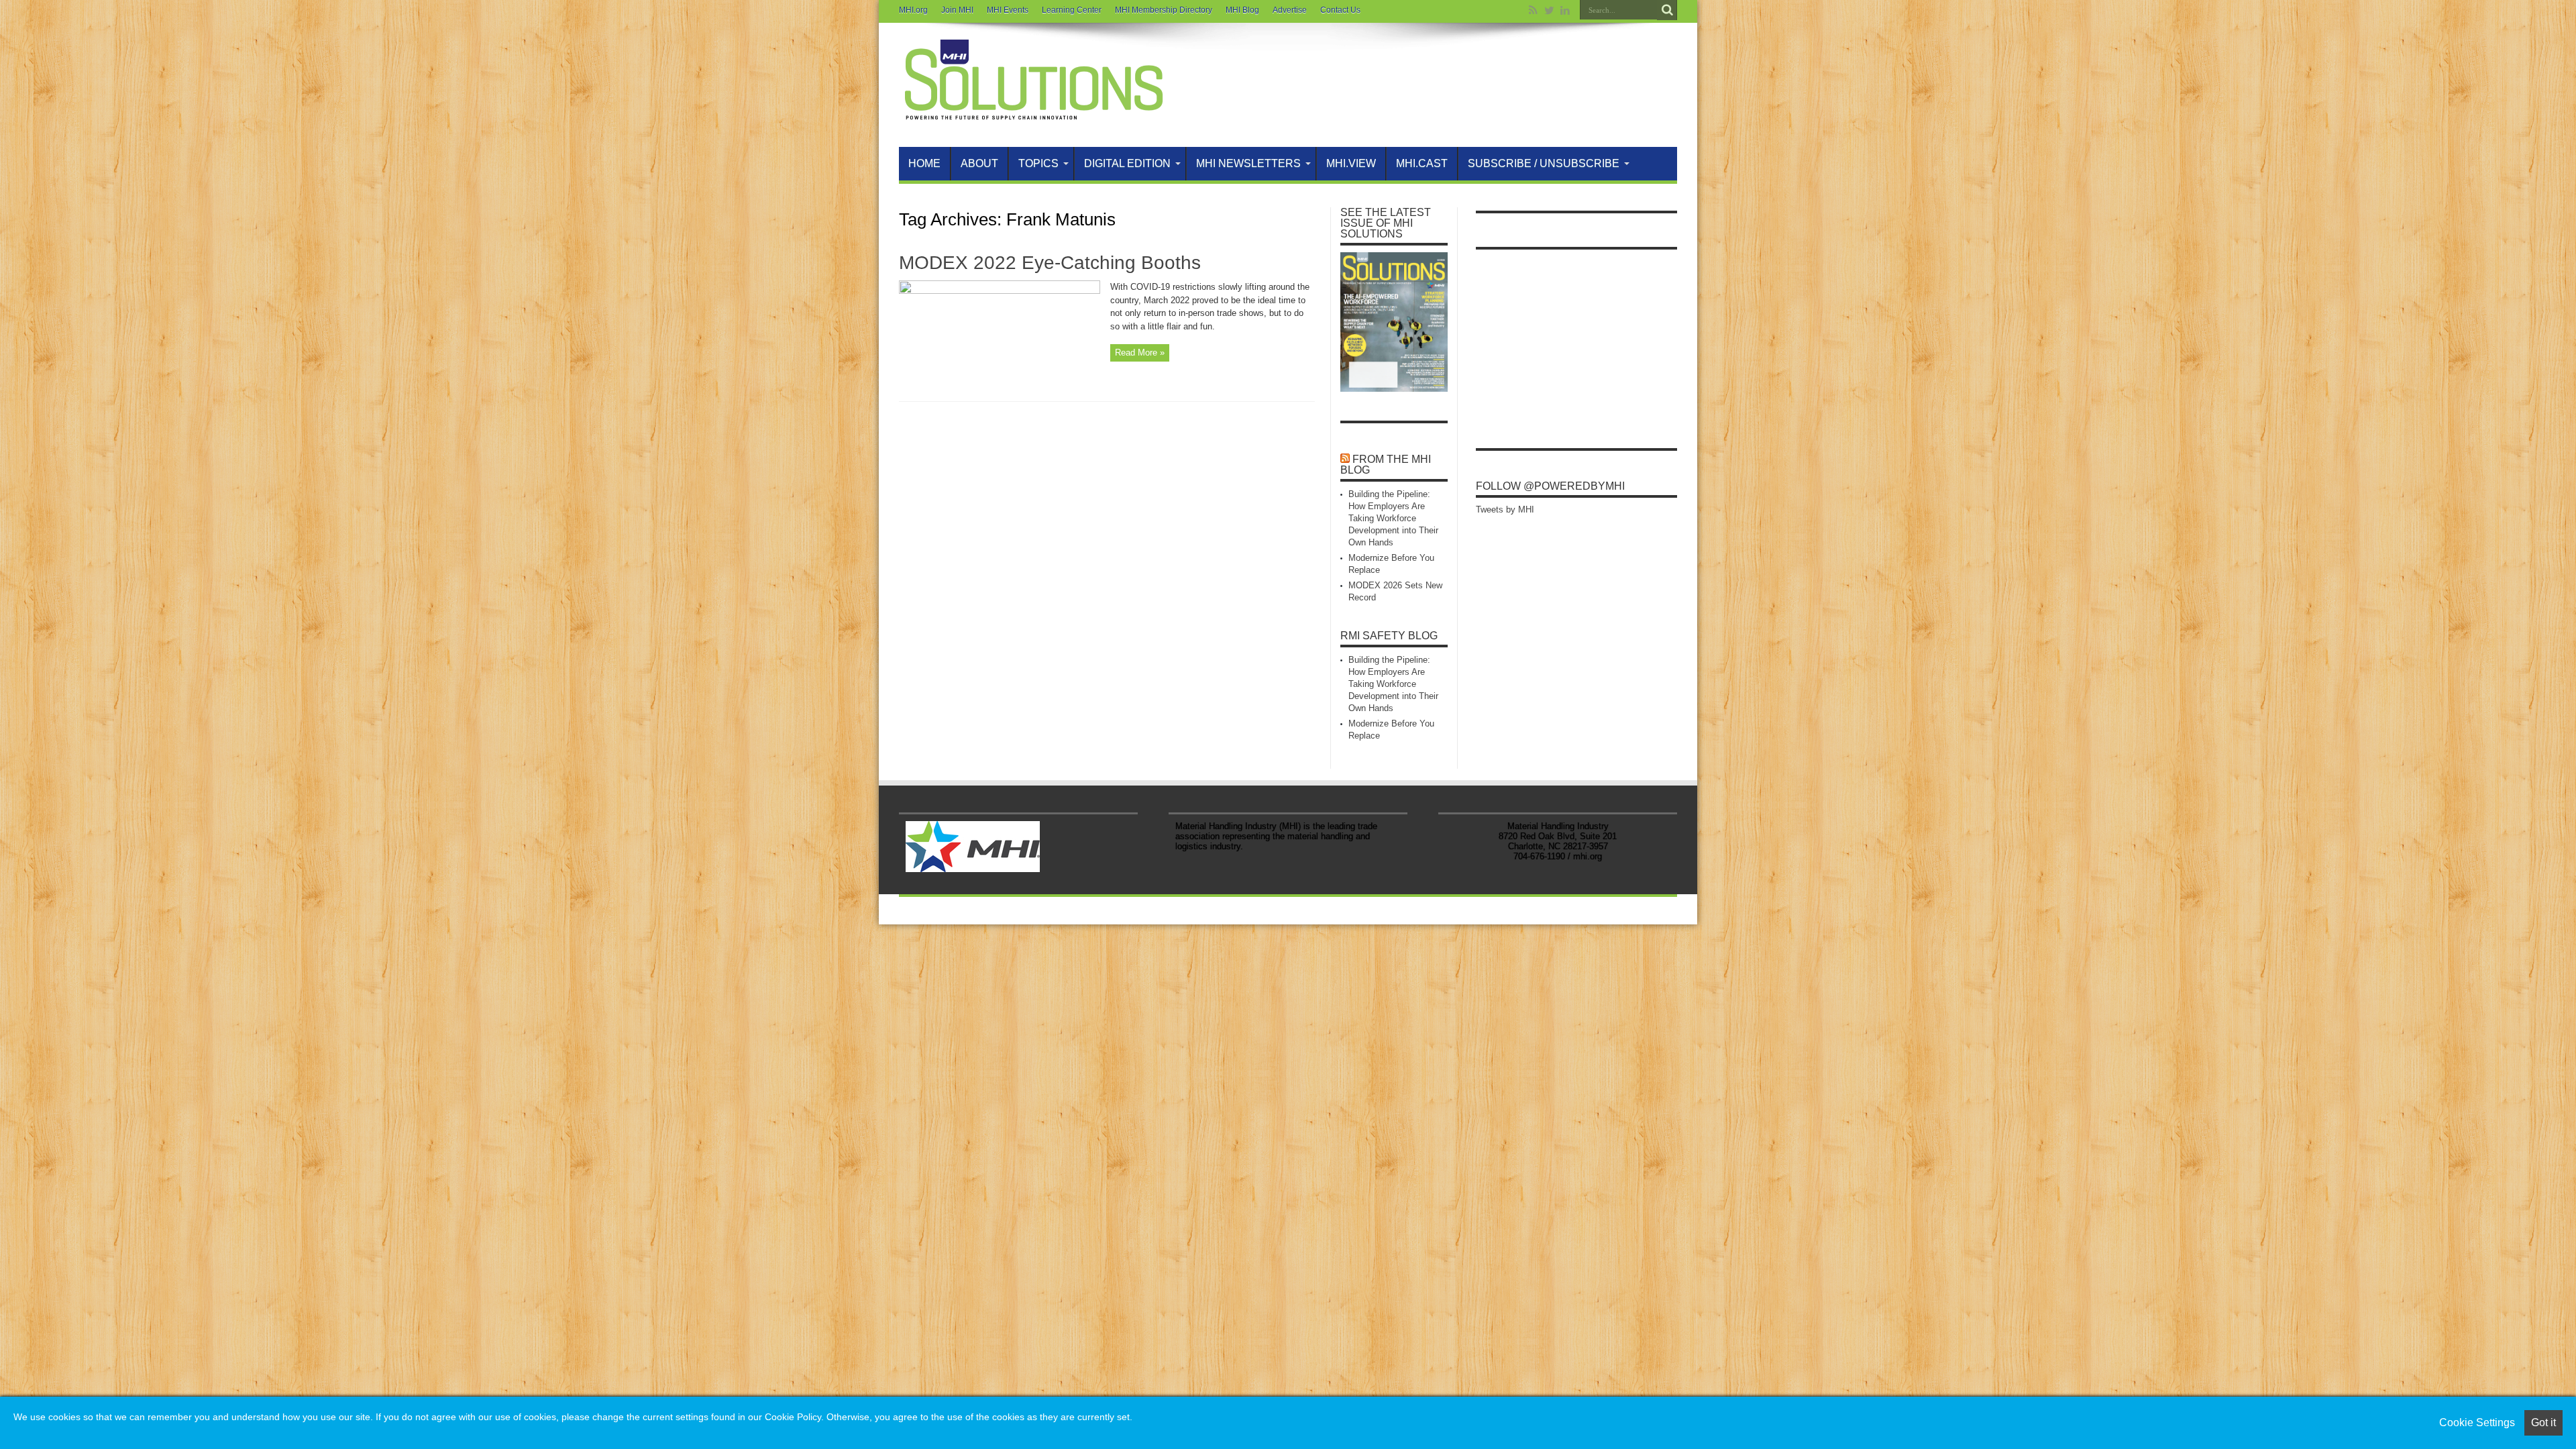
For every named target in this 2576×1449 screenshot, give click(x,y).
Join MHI (957, 10)
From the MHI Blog (1386, 465)
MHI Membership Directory (1164, 10)
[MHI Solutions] (1033, 113)
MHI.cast (1422, 163)
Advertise (1290, 10)
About (979, 163)
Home (924, 163)
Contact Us (1340, 10)
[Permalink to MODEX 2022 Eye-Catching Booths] (1000, 291)
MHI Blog (1242, 10)
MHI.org (913, 10)
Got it (2543, 1423)
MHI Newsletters (1248, 163)
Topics (1038, 163)
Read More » (1140, 353)
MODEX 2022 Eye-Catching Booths (1050, 263)
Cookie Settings (2477, 1423)
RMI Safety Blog (1389, 636)
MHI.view (1351, 163)
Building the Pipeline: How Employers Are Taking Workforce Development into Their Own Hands (1393, 518)
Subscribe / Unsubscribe (1544, 163)
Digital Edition (1127, 163)
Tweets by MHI (1505, 509)
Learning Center (1072, 10)
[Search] (1667, 10)
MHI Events (1008, 10)
